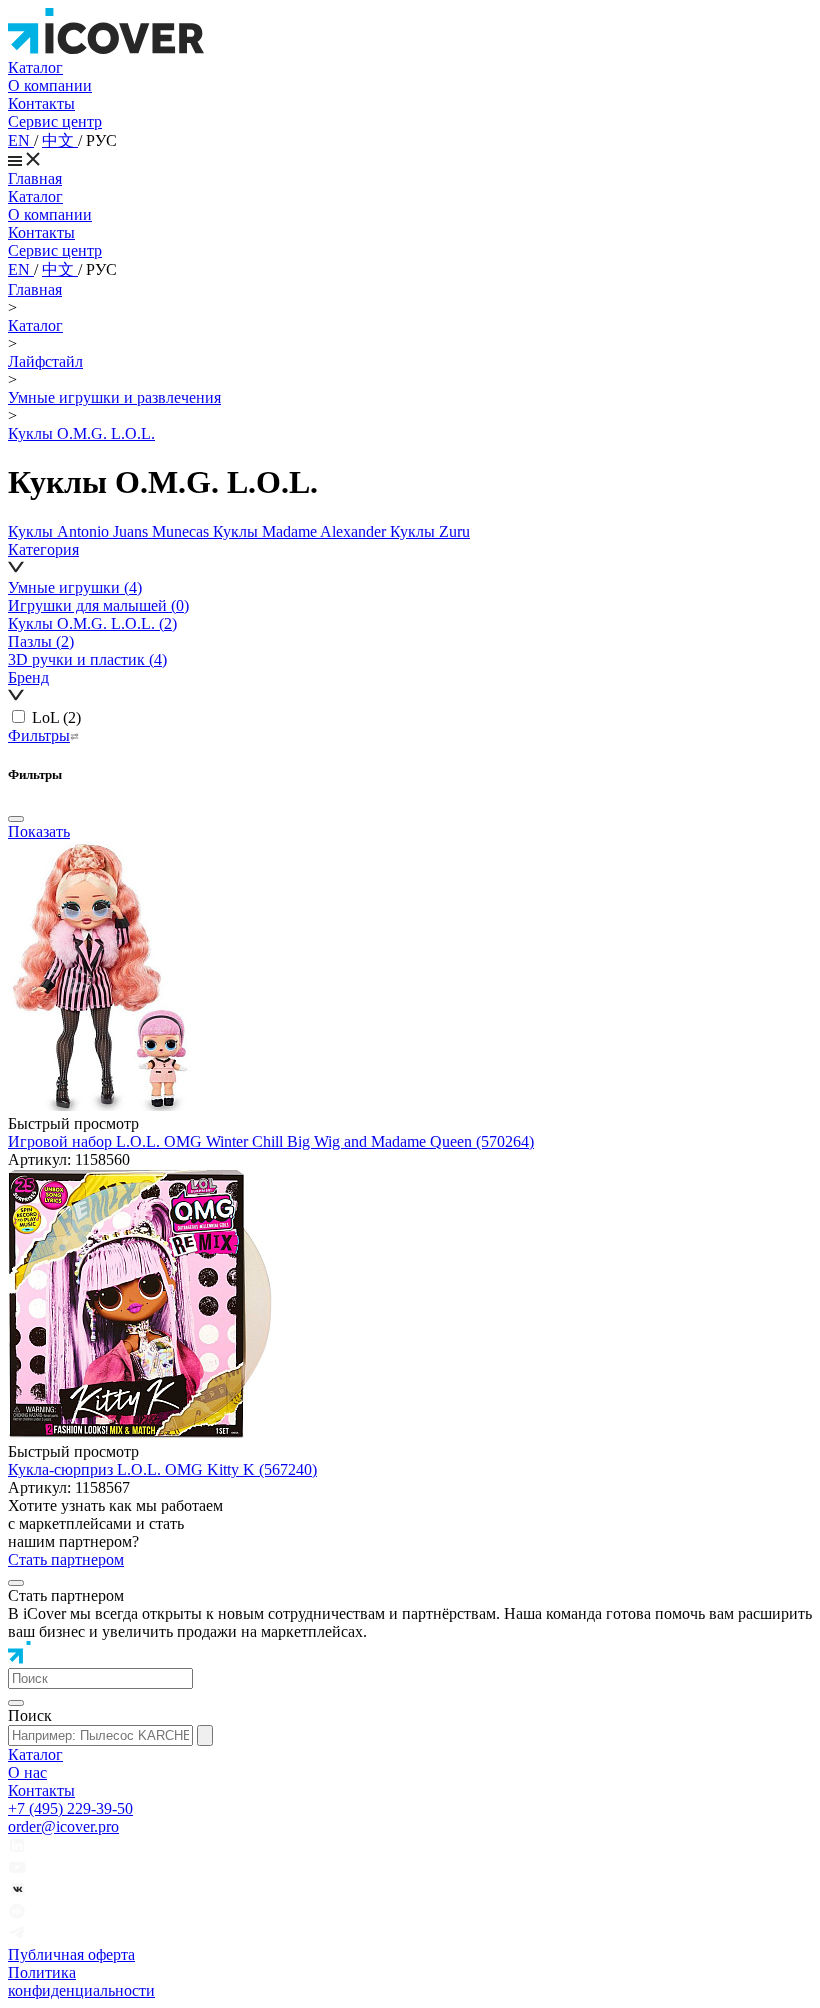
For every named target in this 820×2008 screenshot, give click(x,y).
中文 (60, 140)
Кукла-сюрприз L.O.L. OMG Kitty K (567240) (162, 1469)
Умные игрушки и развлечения (114, 397)
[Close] (16, 819)
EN (21, 140)
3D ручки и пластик (87, 659)
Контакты (41, 103)
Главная (35, 178)
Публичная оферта (71, 1954)
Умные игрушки (75, 587)
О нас (27, 1772)
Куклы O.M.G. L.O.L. (81, 433)
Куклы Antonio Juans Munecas (110, 531)
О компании (50, 85)
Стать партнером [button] (66, 1559)
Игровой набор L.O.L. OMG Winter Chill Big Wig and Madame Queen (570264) (271, 1141)
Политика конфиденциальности (81, 1981)
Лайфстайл (45, 361)
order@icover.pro (63, 1826)
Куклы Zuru (430, 531)
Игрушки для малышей (98, 605)
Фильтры (39, 735)
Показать (39, 831)
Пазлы (41, 641)
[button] (410, 560)
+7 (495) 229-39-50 (70, 1808)
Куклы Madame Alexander (301, 531)
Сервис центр (55, 121)
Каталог (35, 67)
